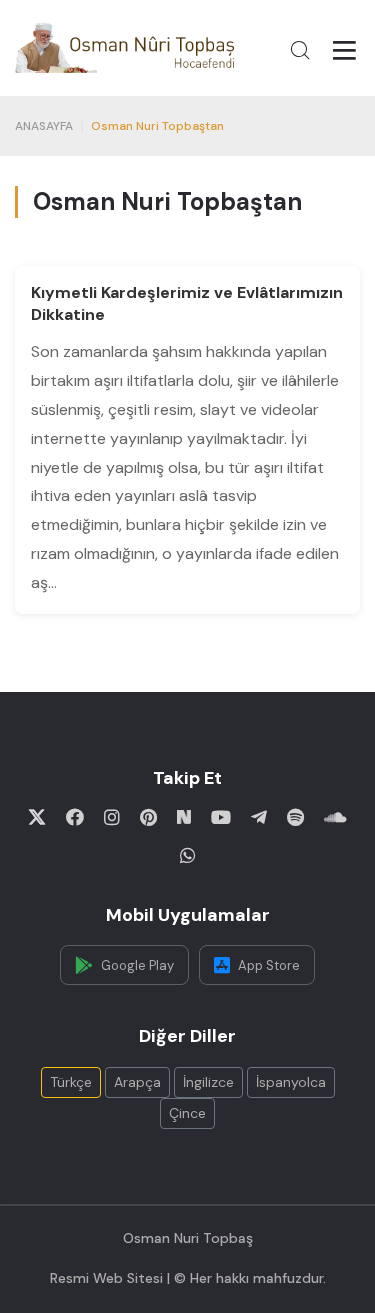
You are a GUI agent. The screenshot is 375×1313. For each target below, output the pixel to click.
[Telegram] (259, 817)
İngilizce (208, 1082)
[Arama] (300, 50)
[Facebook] (75, 817)
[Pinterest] (148, 817)
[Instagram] (112, 817)
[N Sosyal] (184, 817)
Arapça (137, 1082)
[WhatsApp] (188, 855)
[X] (37, 817)
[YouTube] (221, 817)
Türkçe (71, 1082)
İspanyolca (291, 1082)
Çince (187, 1113)
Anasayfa (44, 126)
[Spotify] (295, 817)
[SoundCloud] (335, 817)
